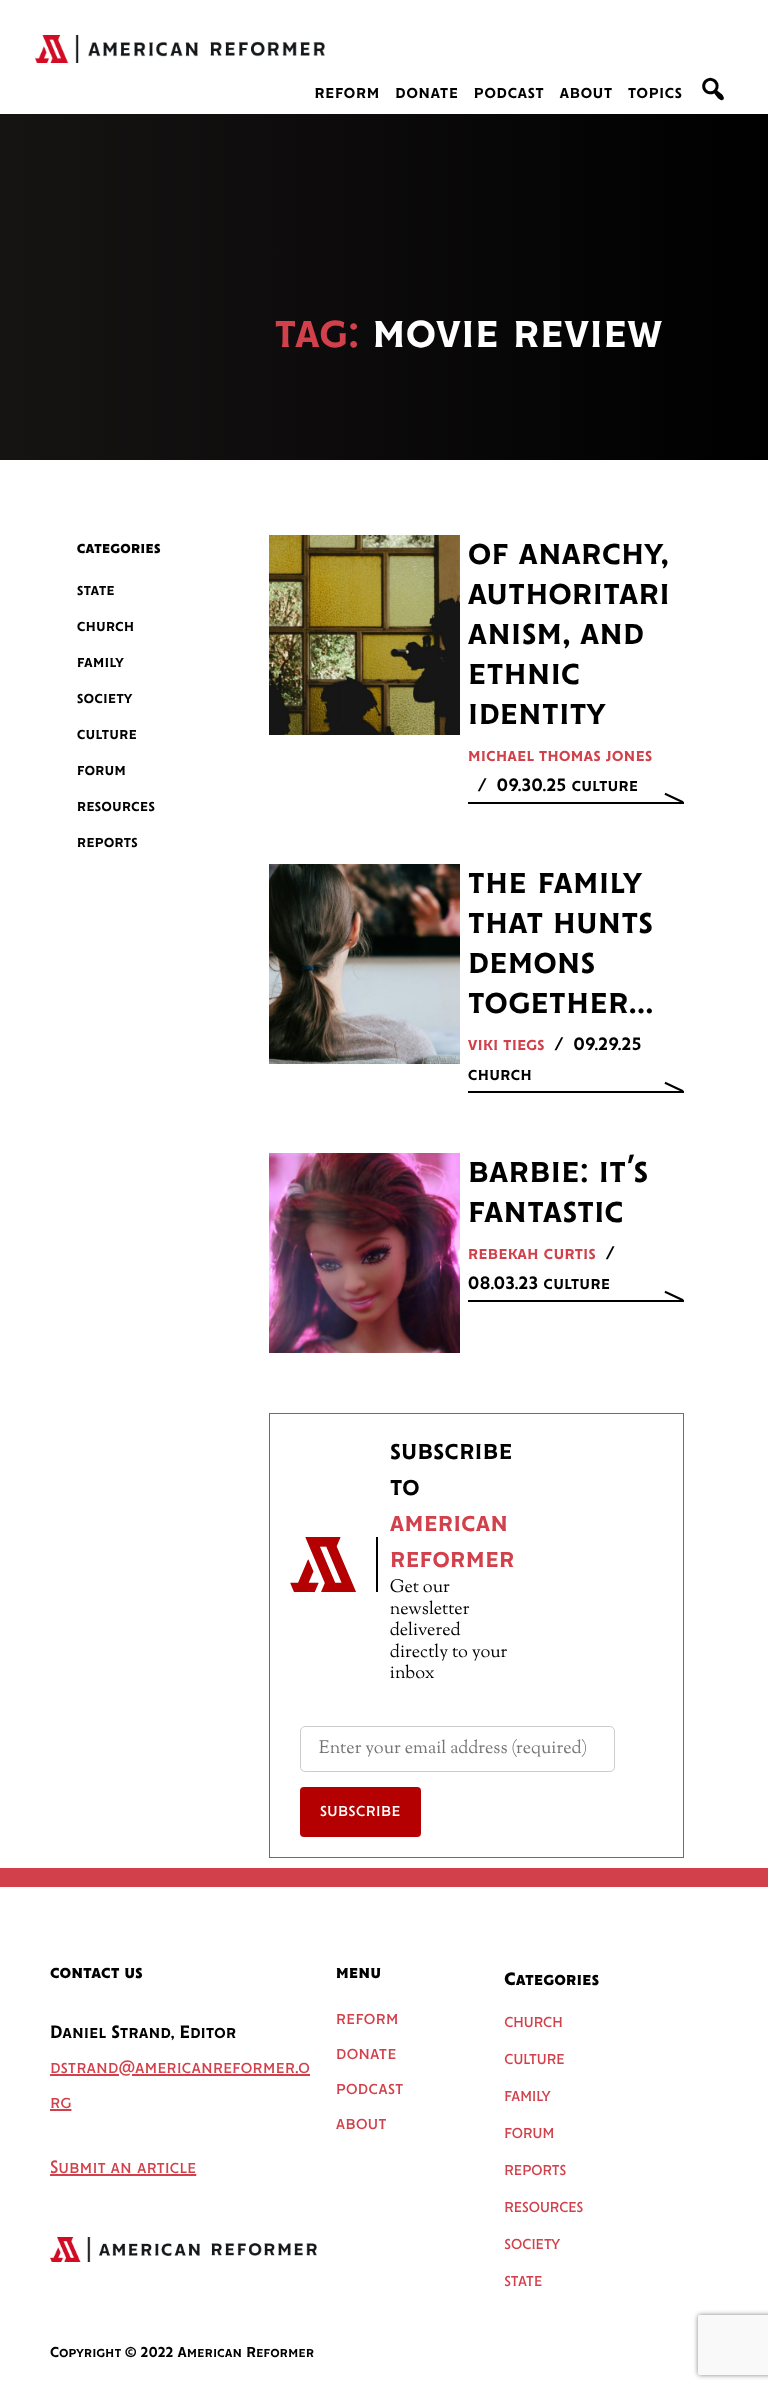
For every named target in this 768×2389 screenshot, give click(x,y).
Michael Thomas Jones (560, 757)
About (585, 94)
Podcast (509, 94)
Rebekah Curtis (532, 1255)
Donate (426, 94)
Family (100, 662)
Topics (655, 94)
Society (105, 698)
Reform (347, 94)
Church (106, 626)
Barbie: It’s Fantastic (558, 1193)
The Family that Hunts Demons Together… (561, 944)
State (96, 590)
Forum (101, 770)
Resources (116, 806)
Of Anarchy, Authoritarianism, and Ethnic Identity (569, 635)
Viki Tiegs (506, 1046)
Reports (107, 842)
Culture (107, 734)
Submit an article (123, 2169)
